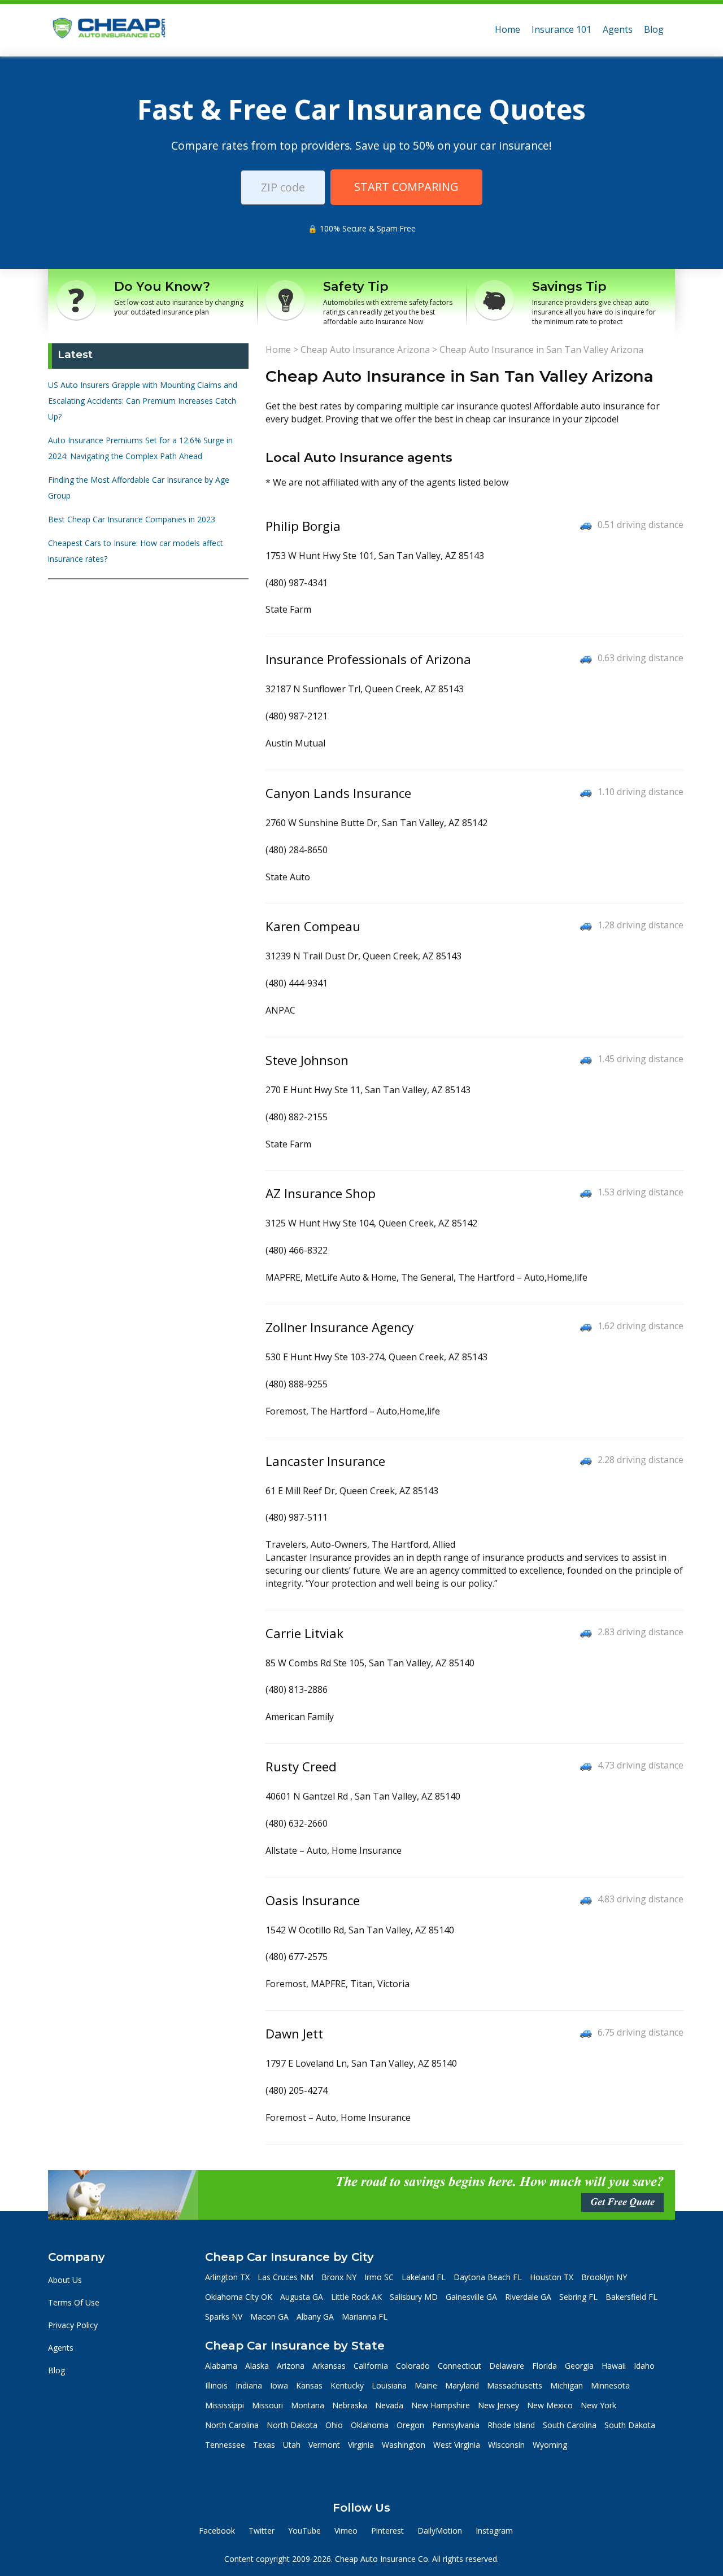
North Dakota (292, 2425)
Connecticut (460, 2366)
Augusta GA (302, 2297)
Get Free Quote (622, 2202)
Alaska (257, 2366)
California (371, 2366)
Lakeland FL (424, 2277)
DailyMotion (440, 2531)
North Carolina (232, 2425)
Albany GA (315, 2317)
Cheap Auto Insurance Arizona (365, 350)
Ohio (334, 2425)
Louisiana (389, 2385)
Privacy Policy (73, 2325)
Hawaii (614, 2366)
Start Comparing (406, 187)
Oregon (410, 2425)
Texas (264, 2445)
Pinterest (387, 2531)
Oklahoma (370, 2425)
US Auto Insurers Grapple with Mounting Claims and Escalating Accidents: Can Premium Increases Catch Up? (143, 401)
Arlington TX (227, 2277)
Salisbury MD (414, 2297)
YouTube (304, 2531)
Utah (292, 2445)
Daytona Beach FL (488, 2277)
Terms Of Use (74, 2302)
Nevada (389, 2405)
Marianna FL (365, 2317)
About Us (65, 2280)
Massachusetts (515, 2385)
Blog (654, 29)
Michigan (567, 2385)
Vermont (324, 2445)
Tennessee (225, 2445)
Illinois (216, 2385)
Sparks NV (224, 2317)
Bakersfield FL (631, 2297)
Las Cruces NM (286, 2277)
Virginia (361, 2445)
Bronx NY (339, 2277)
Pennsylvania (456, 2425)
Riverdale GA (528, 2297)
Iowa (279, 2385)
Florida (545, 2366)
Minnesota (610, 2385)
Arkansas (329, 2366)
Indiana (249, 2385)
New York (598, 2405)
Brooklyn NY (604, 2277)
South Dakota (630, 2425)
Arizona (291, 2366)
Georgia (579, 2366)
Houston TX (552, 2277)
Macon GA (269, 2317)
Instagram (494, 2531)
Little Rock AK (356, 2297)
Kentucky (347, 2385)
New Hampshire (441, 2405)
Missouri (267, 2405)
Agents (618, 29)
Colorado (413, 2366)
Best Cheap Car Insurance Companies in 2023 (132, 519)
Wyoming (550, 2445)
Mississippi (225, 2405)
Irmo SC (379, 2277)
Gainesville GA (471, 2297)
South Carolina (570, 2425)
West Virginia (457, 2445)
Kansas (309, 2385)
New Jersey (498, 2405)
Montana (308, 2405)
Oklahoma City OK (239, 2297)
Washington (404, 2445)
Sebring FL (578, 2297)
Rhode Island (511, 2425)
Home (508, 29)
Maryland (462, 2385)
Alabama (221, 2366)
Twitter (262, 2531)
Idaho (644, 2366)
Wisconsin (506, 2445)
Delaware (507, 2366)
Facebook (217, 2531)
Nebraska (350, 2405)
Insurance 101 (561, 29)
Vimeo (346, 2531)
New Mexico (550, 2405)
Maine (426, 2385)
